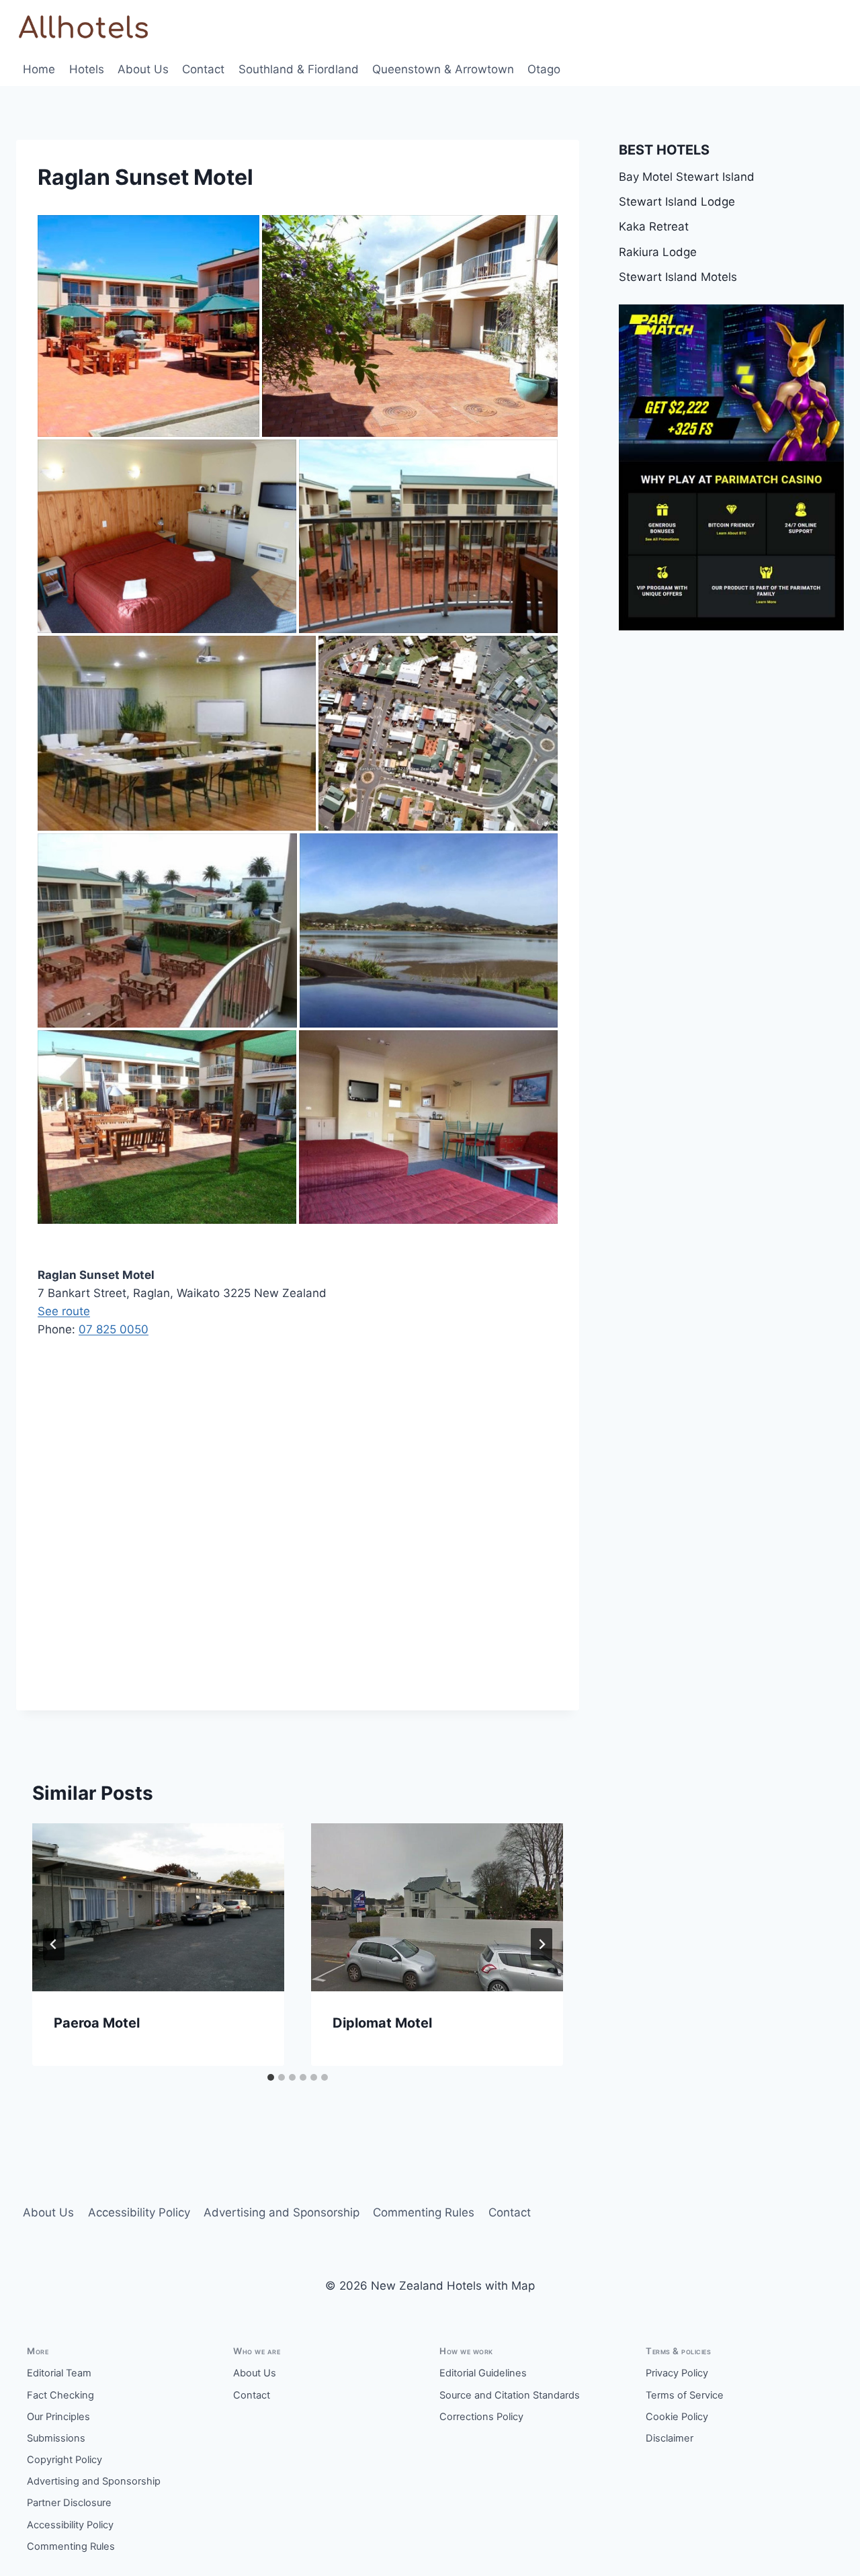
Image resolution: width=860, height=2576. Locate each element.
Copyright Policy (64, 2460)
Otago (544, 69)
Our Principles (58, 2417)
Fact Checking (60, 2395)
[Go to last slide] (54, 1944)
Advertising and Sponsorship (282, 2212)
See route (64, 1311)
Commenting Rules (424, 2212)
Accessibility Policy (139, 2212)
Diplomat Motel (382, 2023)
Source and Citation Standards (510, 2395)
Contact (203, 69)
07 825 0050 (114, 1329)
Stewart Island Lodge (677, 202)
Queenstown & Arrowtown (443, 69)
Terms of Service (685, 2395)
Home (39, 69)
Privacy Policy (677, 2373)
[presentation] (158, 1907)
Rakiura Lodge (658, 252)
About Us (143, 69)
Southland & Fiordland (299, 69)
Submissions (56, 2438)
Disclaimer (670, 2438)
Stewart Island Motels (678, 277)
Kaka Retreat (654, 226)
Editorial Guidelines (483, 2373)
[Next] (542, 1944)
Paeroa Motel (97, 2023)
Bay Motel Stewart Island (687, 177)
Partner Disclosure (69, 2503)
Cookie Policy (677, 2417)
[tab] (271, 2077)
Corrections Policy (481, 2417)
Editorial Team (59, 2373)
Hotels (87, 69)
